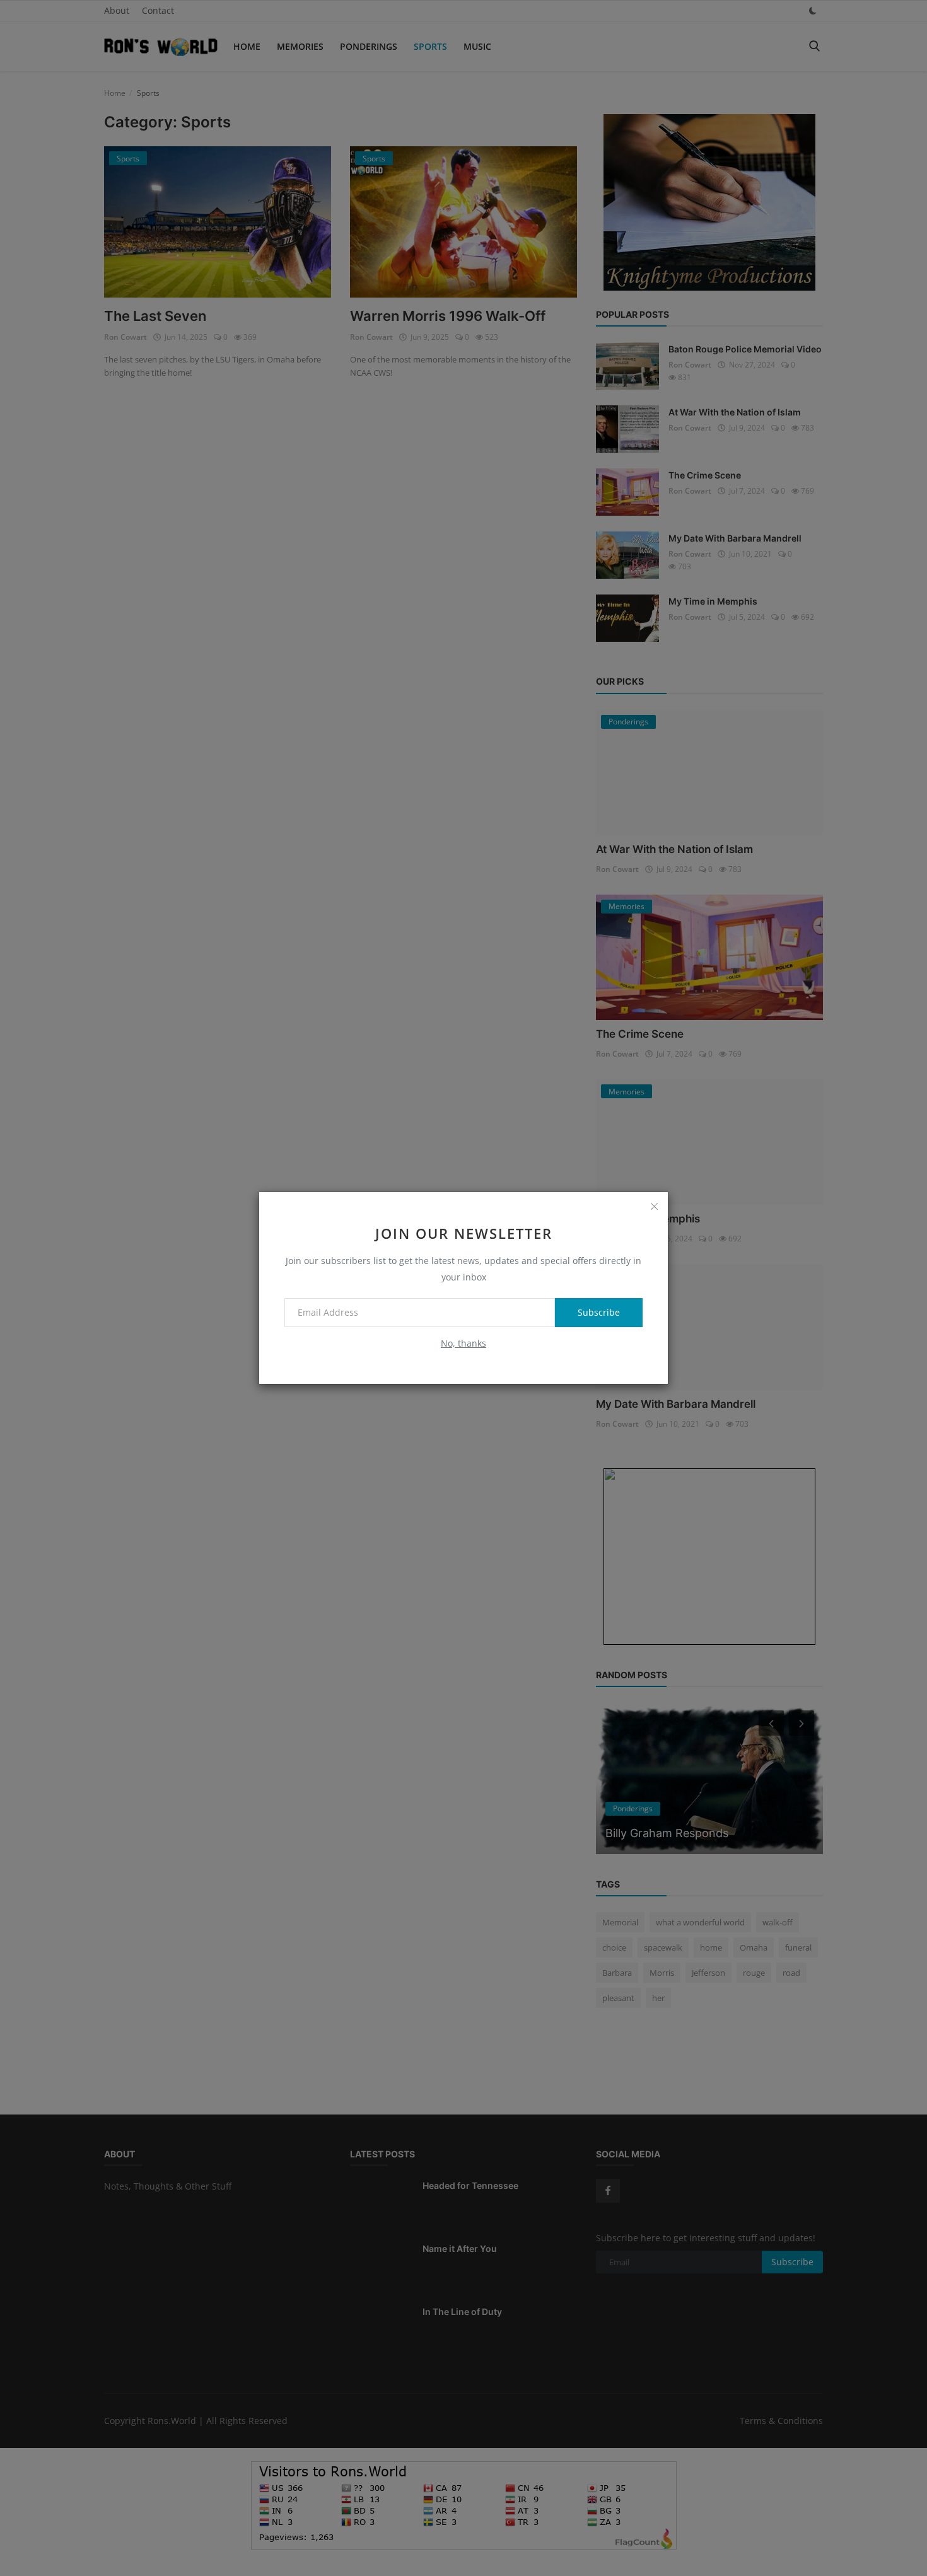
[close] (654, 1206)
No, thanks (463, 1343)
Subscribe (599, 1312)
